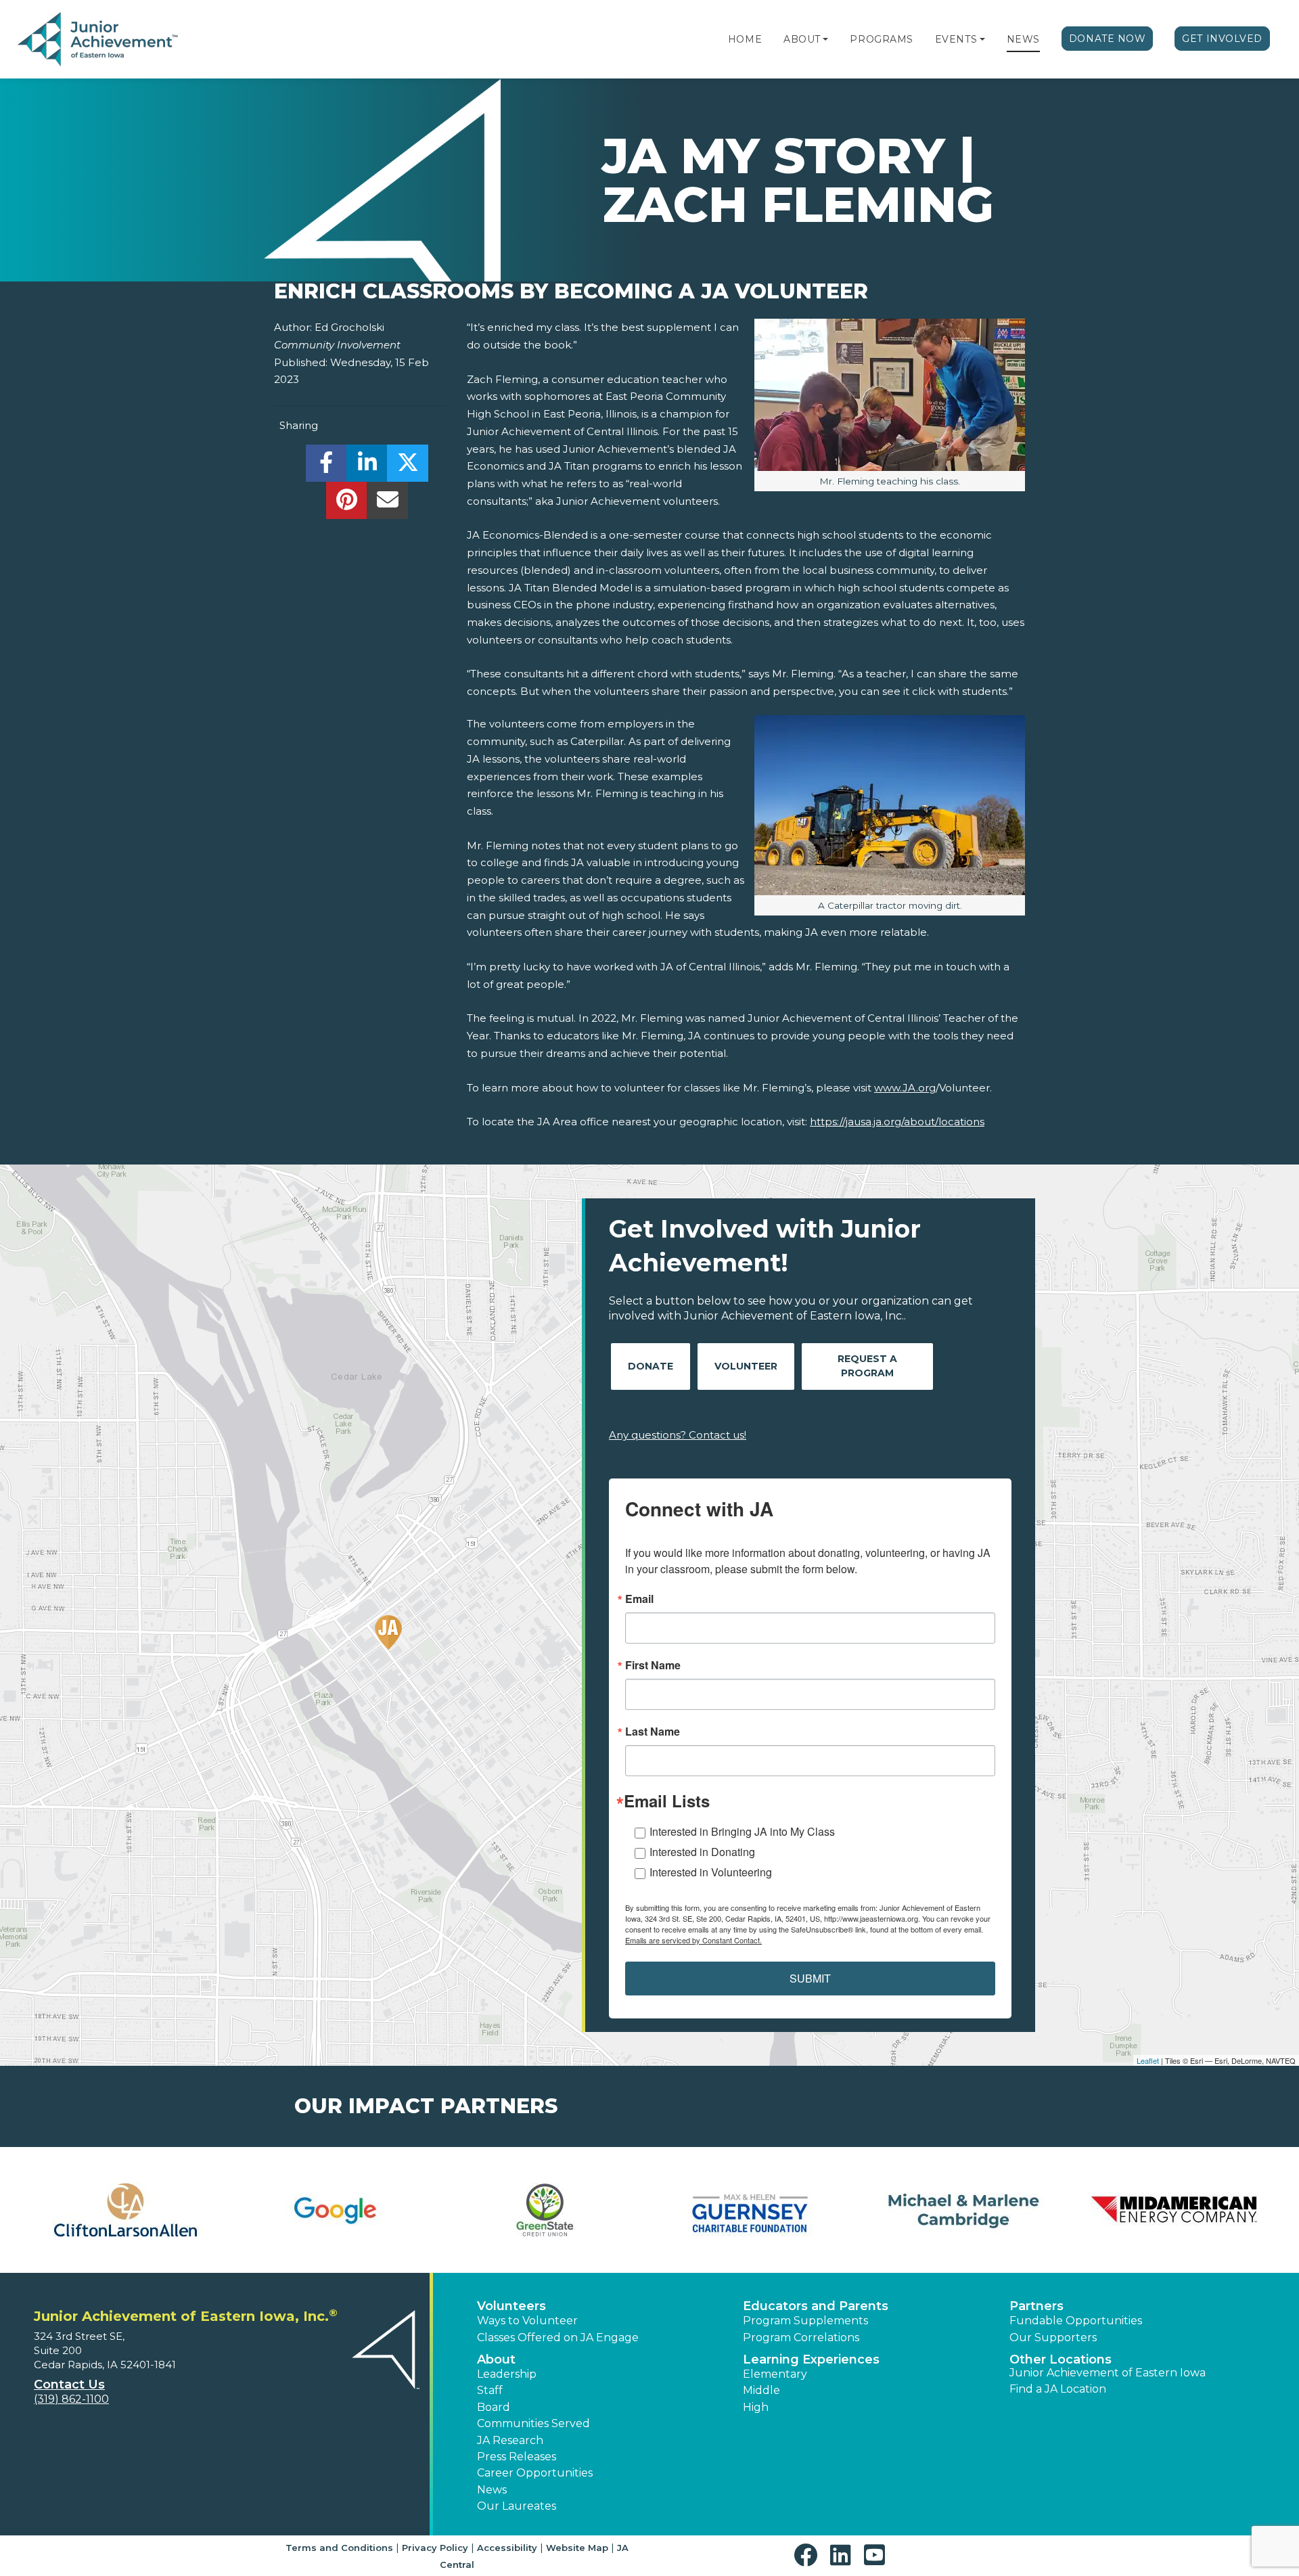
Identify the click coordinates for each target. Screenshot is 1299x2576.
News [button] (492, 2490)
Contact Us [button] (69, 2385)
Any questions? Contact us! (678, 1435)
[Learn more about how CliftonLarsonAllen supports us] (125, 2210)
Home (745, 39)
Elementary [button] (775, 2374)
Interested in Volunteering (711, 1872)
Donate (651, 1366)
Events (956, 39)
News (1023, 39)
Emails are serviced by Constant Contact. (693, 1940)
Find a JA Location (1058, 2389)
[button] (825, 39)
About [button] (496, 2359)
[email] (387, 504)
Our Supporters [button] (1053, 2337)
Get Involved (1222, 39)
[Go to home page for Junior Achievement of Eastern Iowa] (99, 40)
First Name (653, 1665)
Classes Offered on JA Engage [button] (558, 2337)
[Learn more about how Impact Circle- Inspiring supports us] (545, 2210)
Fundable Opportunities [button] (1076, 2321)
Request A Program (867, 1366)
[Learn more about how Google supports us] (335, 2210)
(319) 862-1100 (71, 2399)
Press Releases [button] (517, 2457)
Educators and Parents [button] (816, 2306)
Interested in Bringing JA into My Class (742, 1831)
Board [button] (494, 2407)
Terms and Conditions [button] (339, 2548)
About (802, 39)
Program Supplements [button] (805, 2321)
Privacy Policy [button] (435, 2548)
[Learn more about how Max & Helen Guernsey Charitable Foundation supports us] (754, 2210)
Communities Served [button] (533, 2423)
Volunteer (746, 1366)
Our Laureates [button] (517, 2506)
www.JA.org (905, 1088)
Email (639, 1599)
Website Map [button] (577, 2548)
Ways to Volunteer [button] (527, 2321)
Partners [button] (1036, 2306)
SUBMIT (810, 1978)
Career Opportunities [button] (535, 2473)
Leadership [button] (507, 2374)
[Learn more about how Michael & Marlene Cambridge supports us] (964, 2210)
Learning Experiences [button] (811, 2359)
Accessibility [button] (507, 2548)
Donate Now (1108, 39)
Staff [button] (490, 2390)
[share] (326, 467)
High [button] (756, 2407)
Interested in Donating (702, 1852)
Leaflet (1148, 2060)
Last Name (653, 1732)
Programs (881, 39)
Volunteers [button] (511, 2306)
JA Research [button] (510, 2440)
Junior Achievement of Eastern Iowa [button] (1108, 2373)
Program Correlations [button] (801, 2337)
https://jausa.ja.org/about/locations (897, 1122)
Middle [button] (761, 2390)
